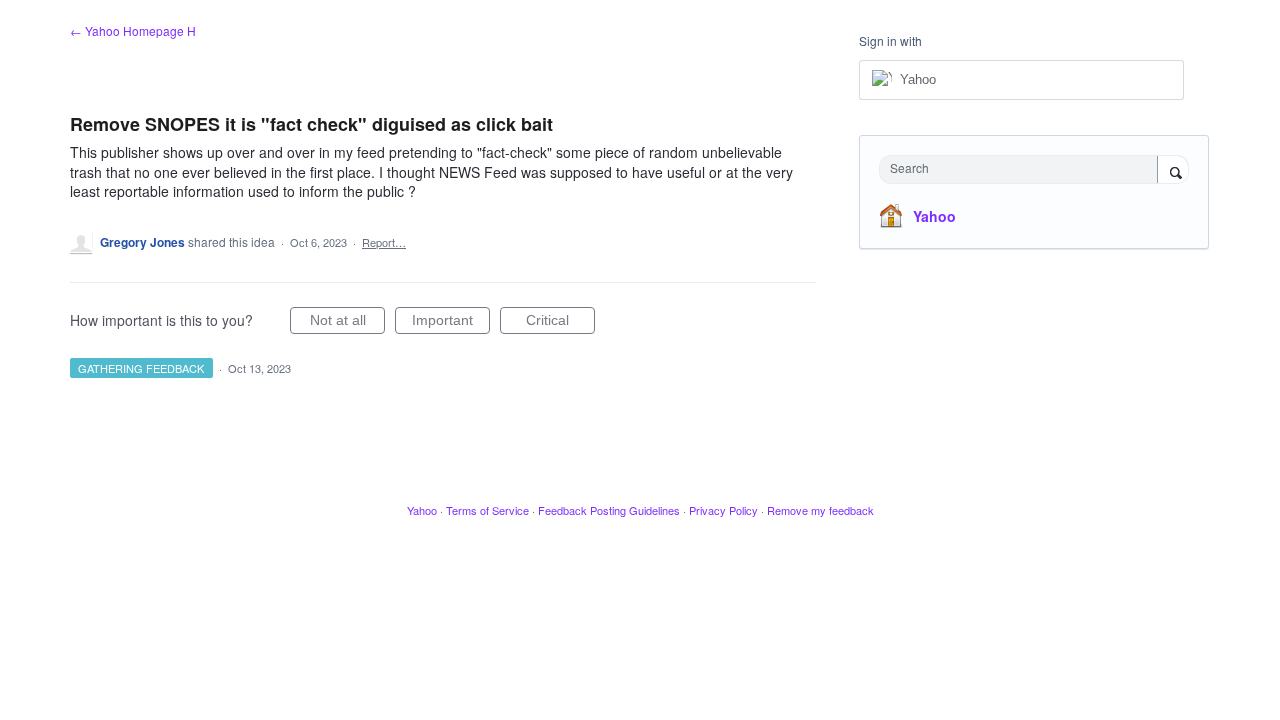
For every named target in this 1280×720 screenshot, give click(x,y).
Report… (384, 242)
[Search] (1173, 171)
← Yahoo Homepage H (133, 30)
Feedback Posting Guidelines (609, 510)
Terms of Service (487, 510)
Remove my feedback (820, 510)
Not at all (347, 323)
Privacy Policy (723, 510)
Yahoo (934, 216)
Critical (560, 323)
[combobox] (1023, 169)
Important (451, 323)
